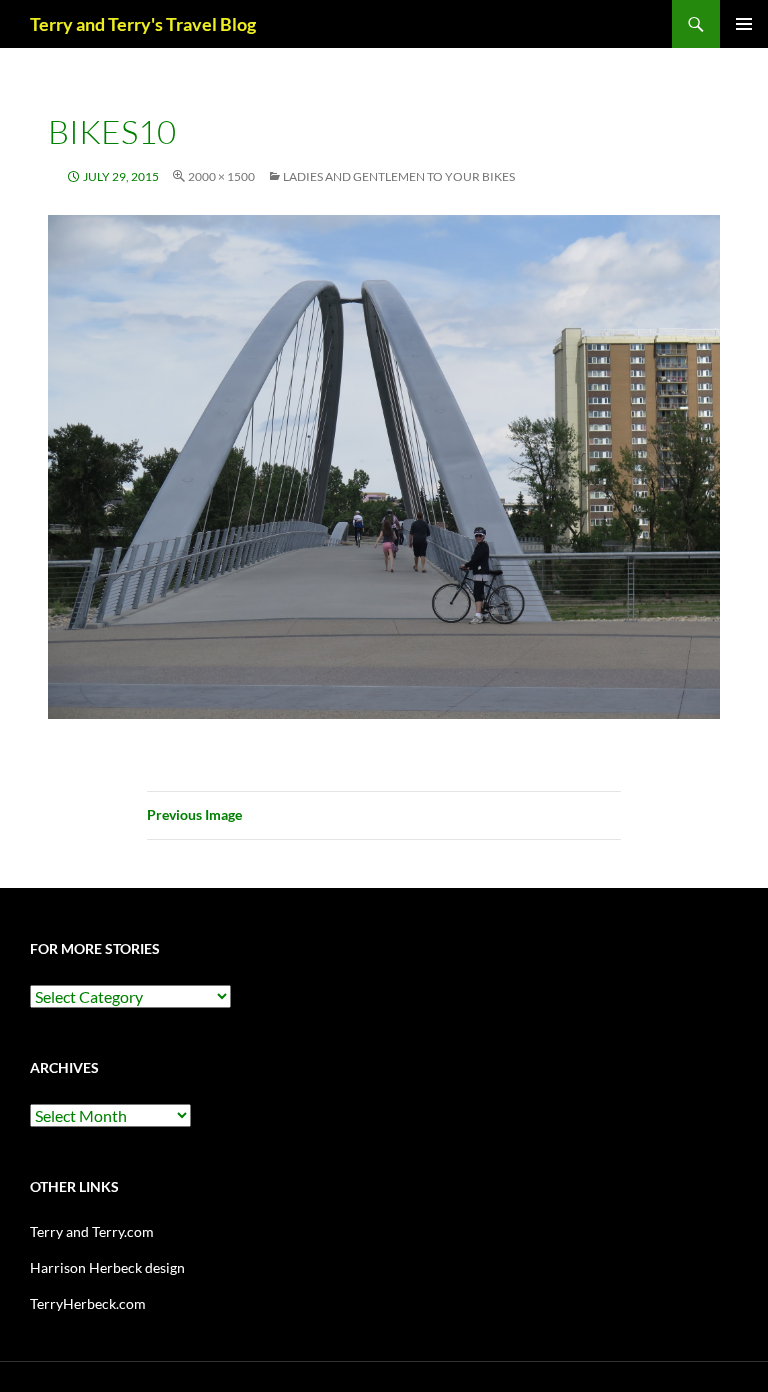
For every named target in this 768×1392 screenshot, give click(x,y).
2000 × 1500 (221, 176)
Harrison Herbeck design (107, 1267)
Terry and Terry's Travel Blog (143, 24)
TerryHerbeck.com (88, 1303)
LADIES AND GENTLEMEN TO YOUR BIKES (399, 176)
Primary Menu (744, 24)
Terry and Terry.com (92, 1231)
